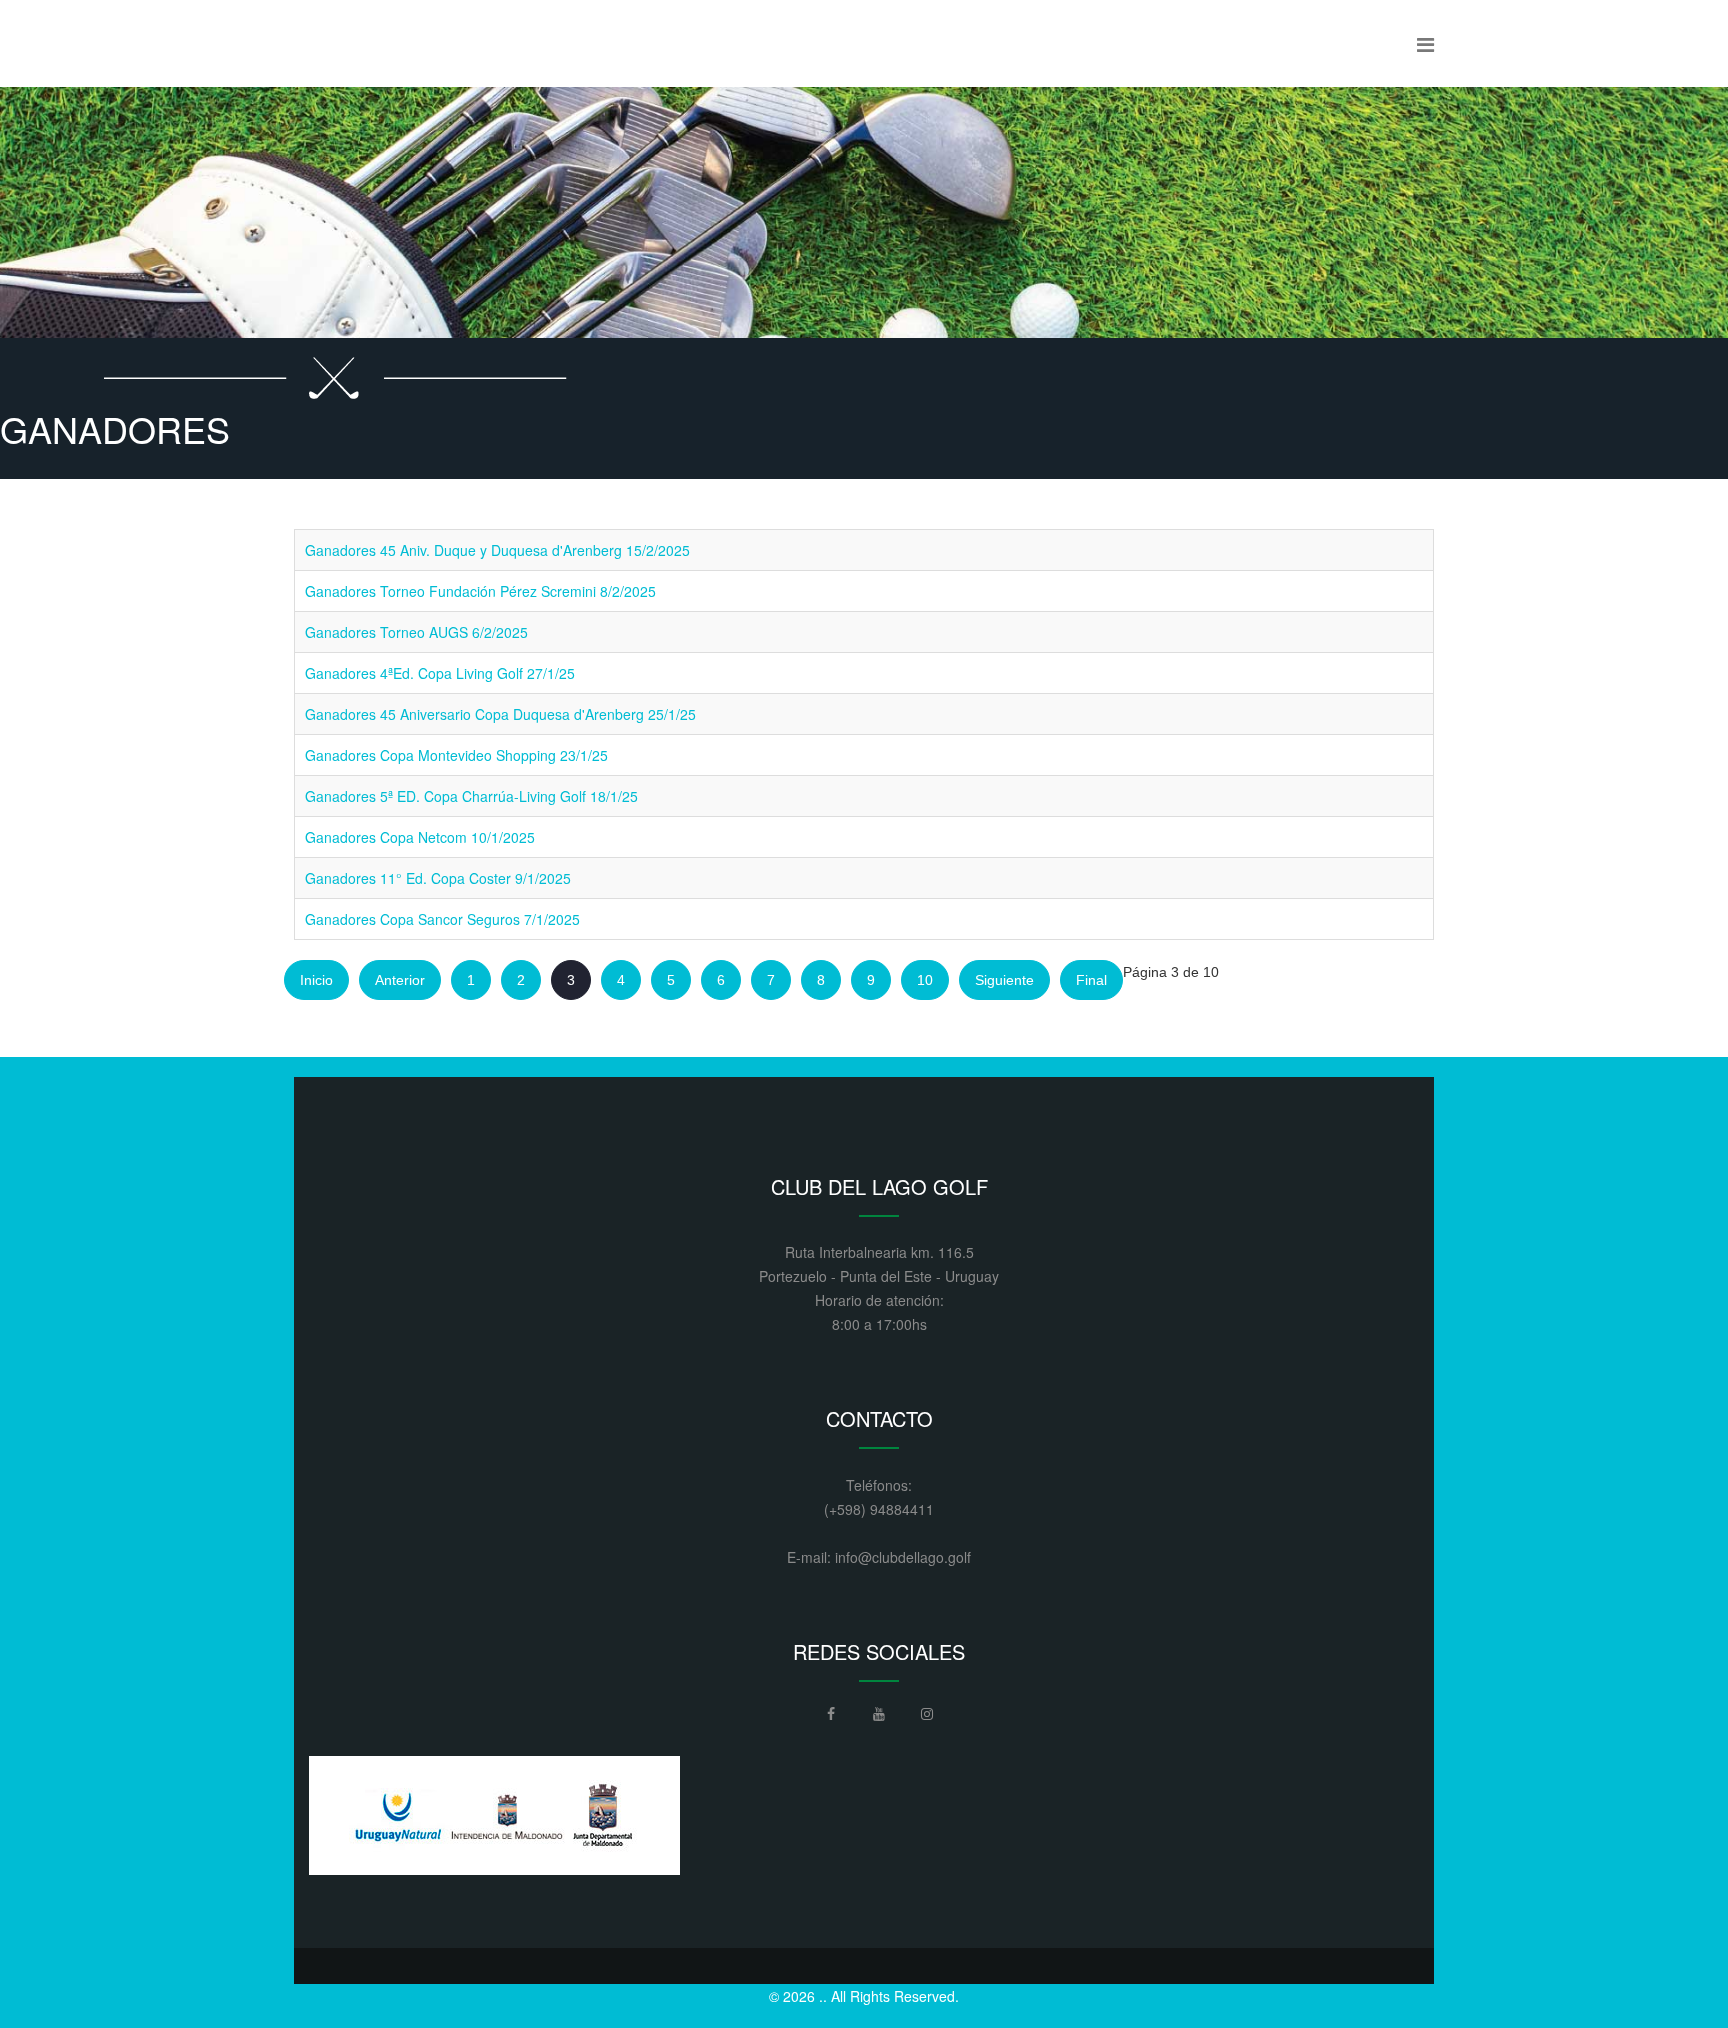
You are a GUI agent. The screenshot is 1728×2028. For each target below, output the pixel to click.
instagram (927, 1719)
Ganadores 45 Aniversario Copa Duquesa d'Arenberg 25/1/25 (500, 714)
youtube (879, 1719)
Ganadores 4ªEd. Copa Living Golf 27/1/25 (440, 673)
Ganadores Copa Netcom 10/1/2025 (420, 837)
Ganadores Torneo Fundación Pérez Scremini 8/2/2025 (480, 591)
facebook (831, 1719)
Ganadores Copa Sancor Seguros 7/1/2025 (442, 919)
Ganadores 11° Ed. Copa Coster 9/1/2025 (438, 878)
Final (1091, 980)
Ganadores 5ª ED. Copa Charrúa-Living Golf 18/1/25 (471, 796)
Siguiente (1004, 980)
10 (925, 980)
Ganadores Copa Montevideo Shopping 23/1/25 (456, 755)
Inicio (316, 980)
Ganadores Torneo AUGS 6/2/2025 (416, 632)
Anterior (400, 980)
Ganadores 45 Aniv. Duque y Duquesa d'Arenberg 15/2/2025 (497, 550)
